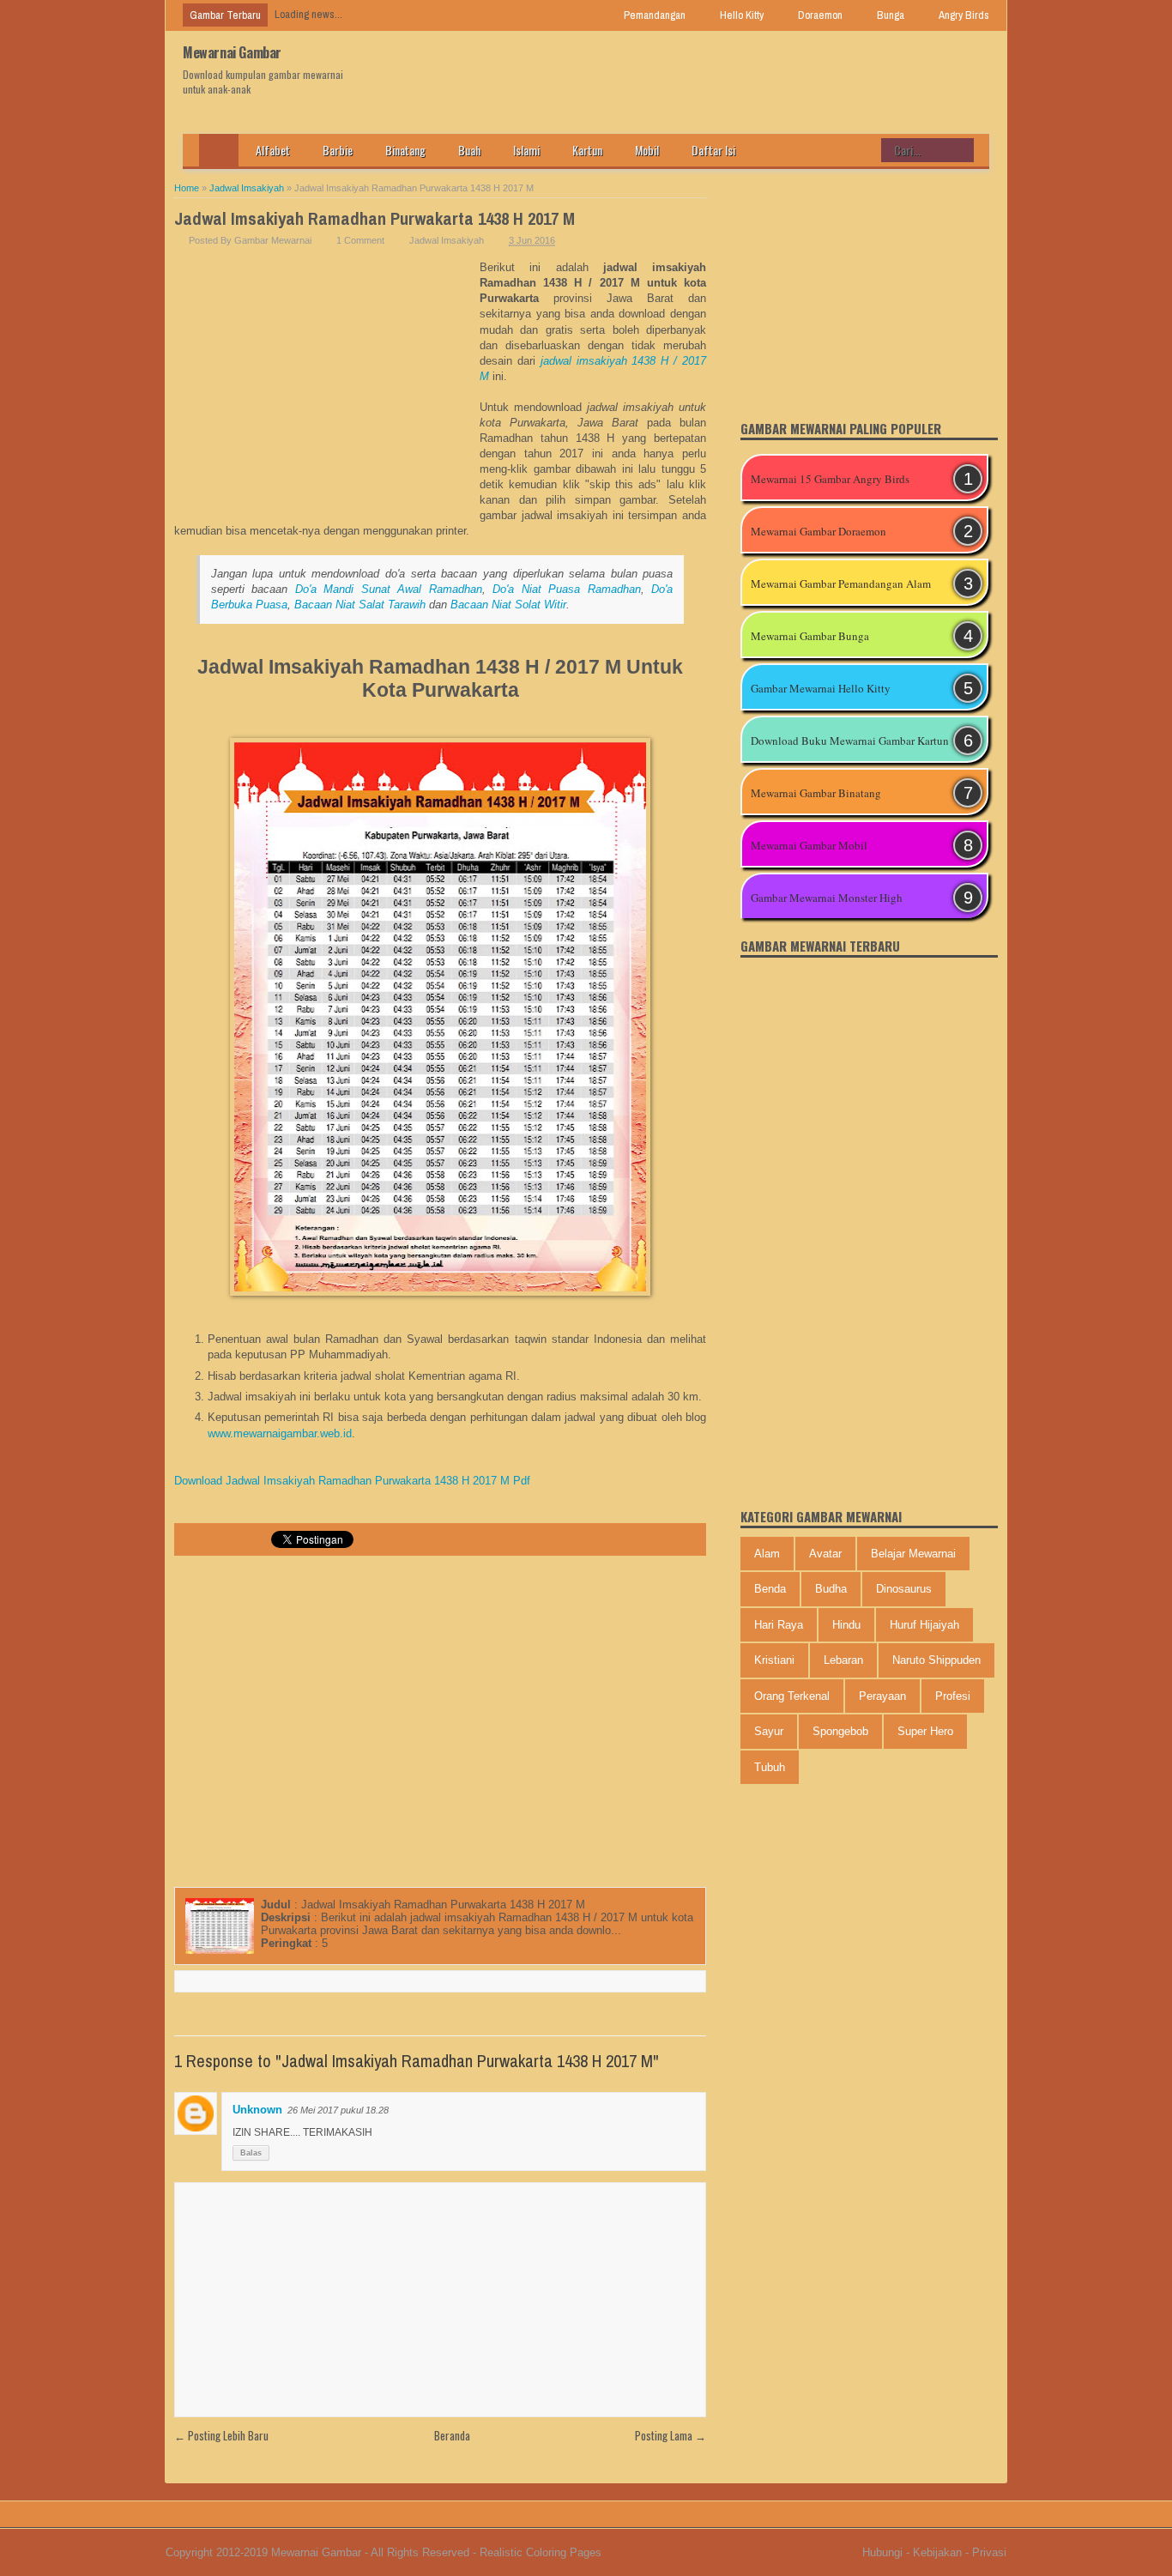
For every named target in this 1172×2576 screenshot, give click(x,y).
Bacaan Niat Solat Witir (508, 605)
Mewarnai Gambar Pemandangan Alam (841, 584)
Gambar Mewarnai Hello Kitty (821, 688)
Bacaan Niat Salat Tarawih (360, 605)
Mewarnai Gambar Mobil (809, 845)
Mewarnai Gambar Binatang (816, 793)
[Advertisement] (327, 389)
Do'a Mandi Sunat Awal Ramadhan (389, 589)
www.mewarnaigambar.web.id (280, 1433)
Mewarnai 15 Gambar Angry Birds (830, 479)
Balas (251, 2153)
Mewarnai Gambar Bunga (810, 636)
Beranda (452, 2435)
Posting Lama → (671, 2435)
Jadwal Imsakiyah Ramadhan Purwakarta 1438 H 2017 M (375, 218)
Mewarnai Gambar (232, 52)
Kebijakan (937, 2552)
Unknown (257, 2110)
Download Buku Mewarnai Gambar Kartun (850, 741)
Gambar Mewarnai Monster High (827, 898)
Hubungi (882, 2552)
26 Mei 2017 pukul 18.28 (338, 2110)
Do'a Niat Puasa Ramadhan (567, 589)
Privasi (989, 2552)
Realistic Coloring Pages (541, 2552)
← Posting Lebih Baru (221, 2435)
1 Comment (360, 240)
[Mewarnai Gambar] (219, 150)
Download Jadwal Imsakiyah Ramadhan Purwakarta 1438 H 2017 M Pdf (352, 1481)
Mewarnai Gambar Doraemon (819, 531)
